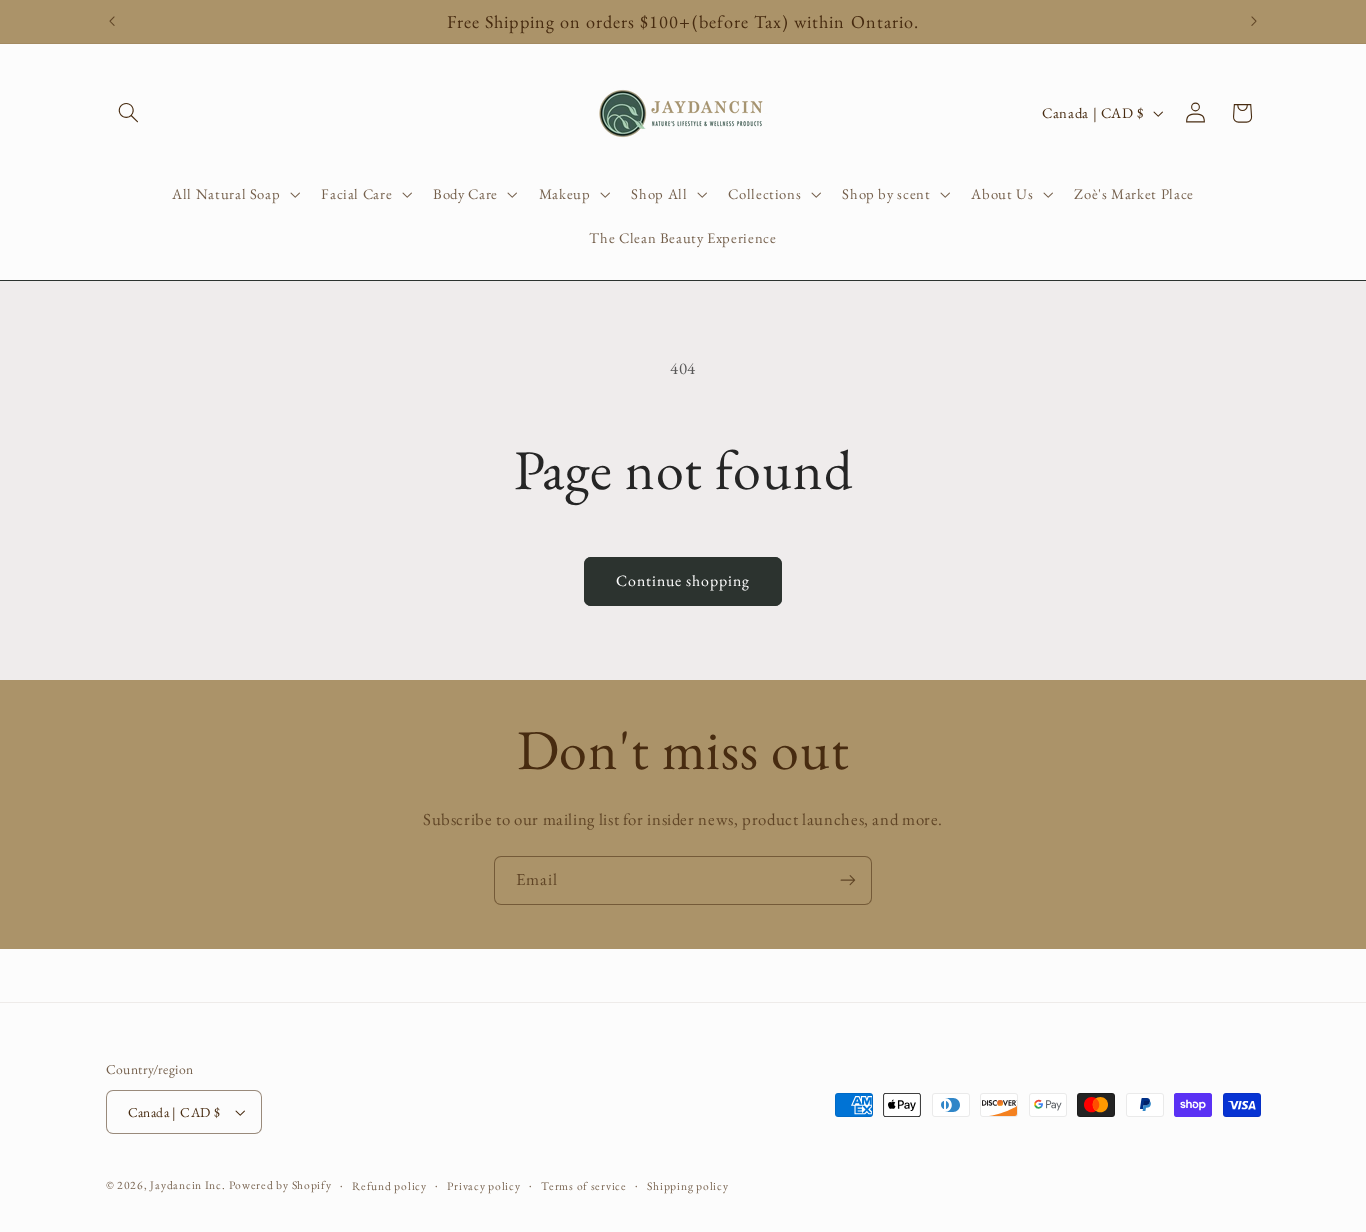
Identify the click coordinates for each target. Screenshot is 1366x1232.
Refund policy (389, 1185)
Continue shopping (683, 580)
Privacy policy (483, 1185)
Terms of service (584, 1185)
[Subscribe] (848, 880)
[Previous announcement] (112, 22)
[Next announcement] (1254, 22)
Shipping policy (687, 1185)
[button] (129, 113)
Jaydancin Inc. (187, 1184)
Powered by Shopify (280, 1184)
